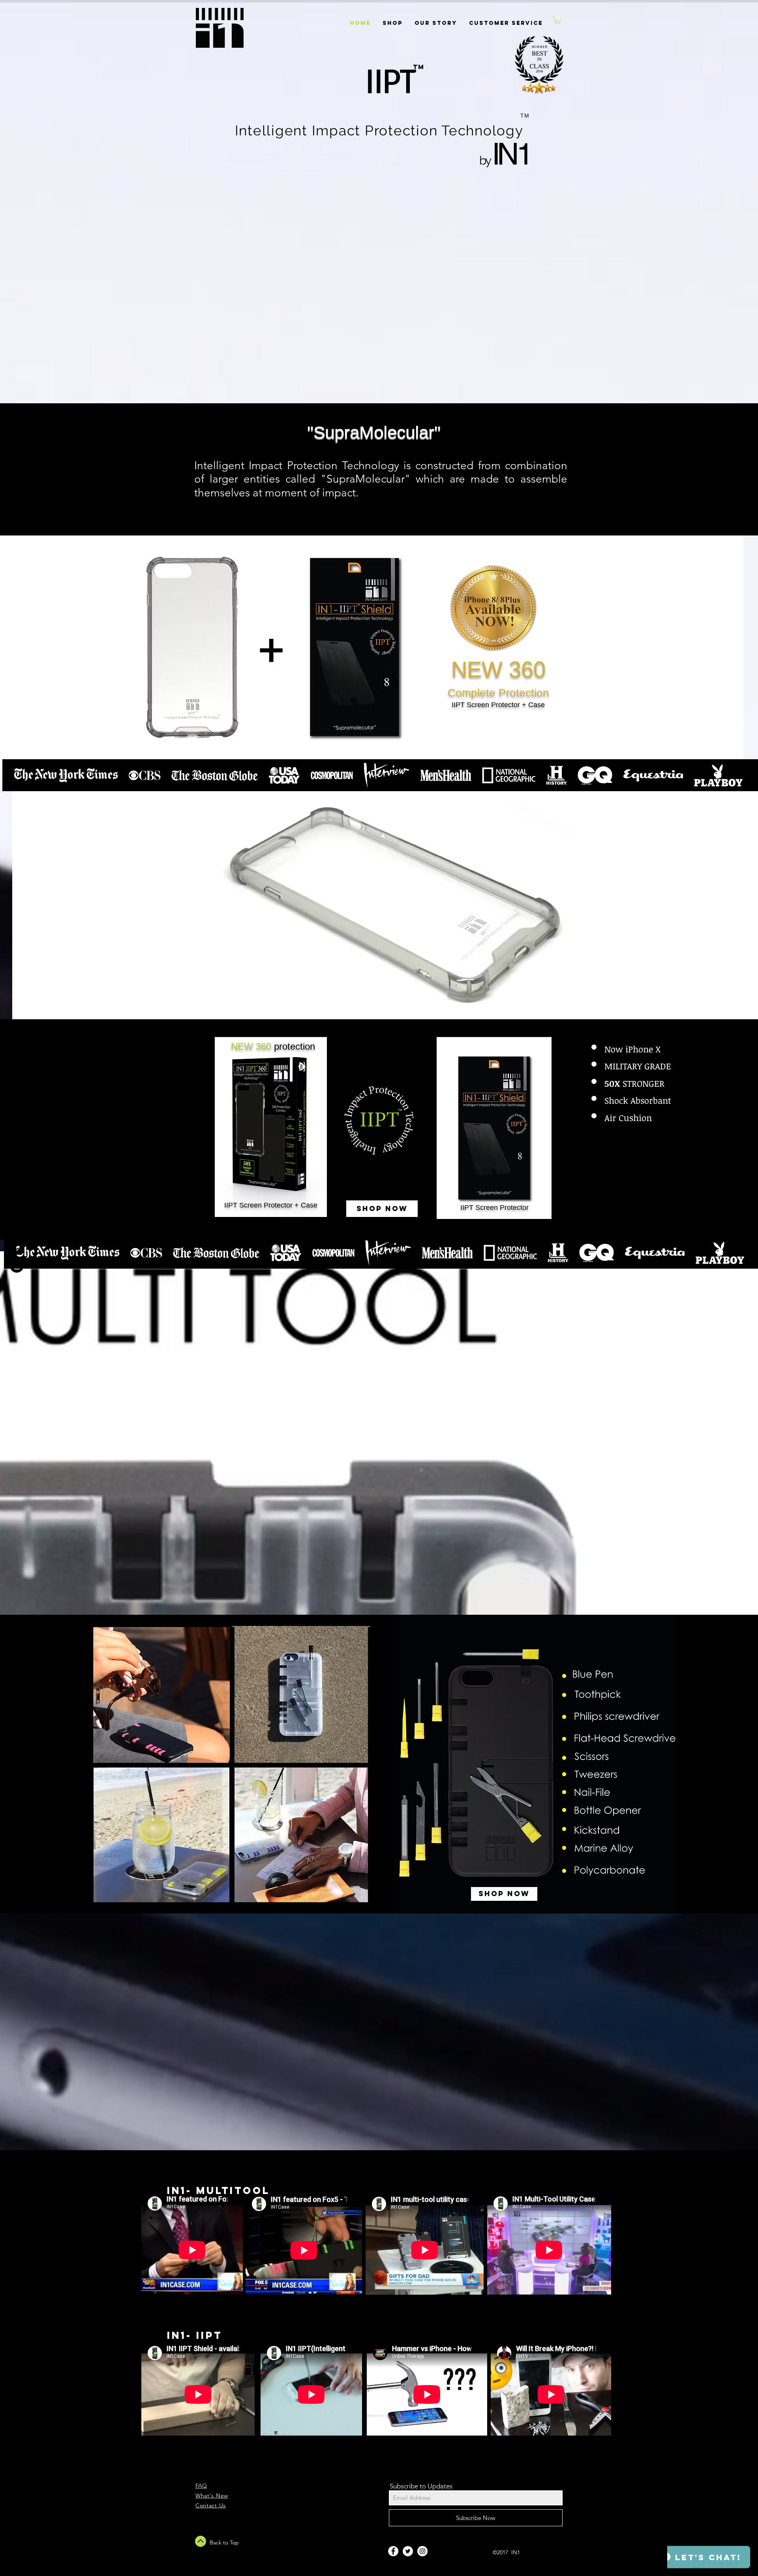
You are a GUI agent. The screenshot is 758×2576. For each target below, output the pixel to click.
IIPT (396, 82)
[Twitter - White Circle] (408, 2551)
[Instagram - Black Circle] (17, 1266)
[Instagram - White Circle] (422, 2551)
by (485, 160)
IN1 (511, 154)
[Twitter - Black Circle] (17, 1248)
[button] (558, 20)
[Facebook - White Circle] (393, 2551)
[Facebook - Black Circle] (17, 1230)
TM (418, 67)
